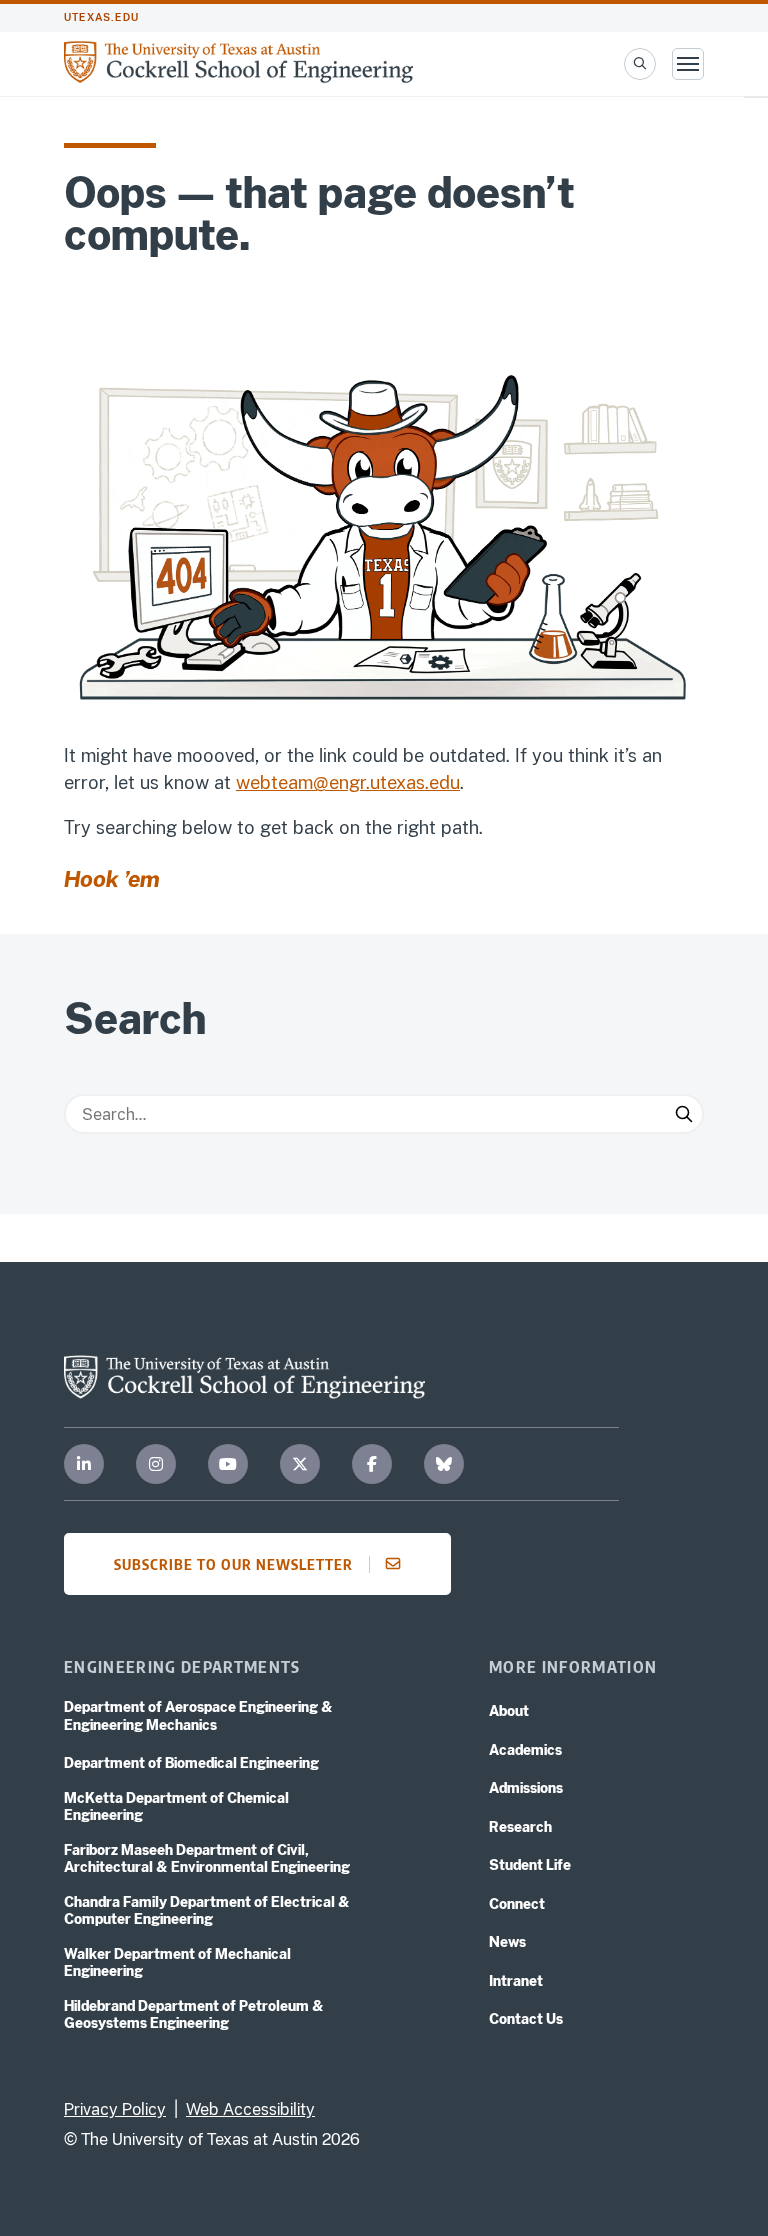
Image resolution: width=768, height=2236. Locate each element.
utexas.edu (101, 17)
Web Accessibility (250, 2109)
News (507, 1942)
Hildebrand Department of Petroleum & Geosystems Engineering (194, 2015)
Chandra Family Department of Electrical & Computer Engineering (207, 1911)
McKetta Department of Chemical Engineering (176, 1807)
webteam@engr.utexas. (332, 782)
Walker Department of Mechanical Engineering (177, 1963)
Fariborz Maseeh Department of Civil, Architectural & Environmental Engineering (207, 1859)
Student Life (530, 1865)
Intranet (516, 1981)
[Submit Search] (684, 1114)
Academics (525, 1750)
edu (444, 782)
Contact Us (526, 2019)
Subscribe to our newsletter (233, 1564)
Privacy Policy (115, 2109)
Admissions (526, 1788)
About (509, 1711)
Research (520, 1827)
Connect (517, 1904)
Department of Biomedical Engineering (191, 1763)
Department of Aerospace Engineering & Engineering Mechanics (198, 1716)
